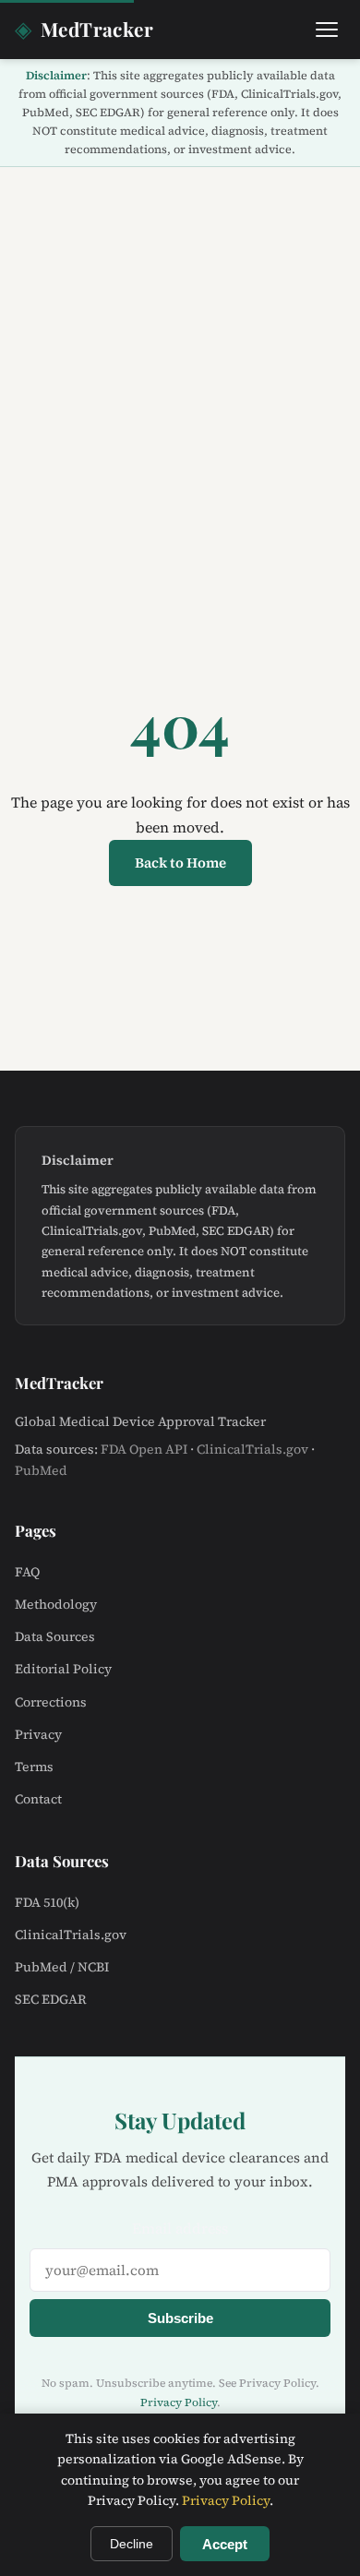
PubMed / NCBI (62, 1967)
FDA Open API (144, 1449)
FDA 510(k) (47, 1902)
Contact (38, 1799)
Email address (180, 2228)
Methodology (56, 1604)
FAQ (27, 1572)
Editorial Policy (63, 1669)
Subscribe (180, 2318)
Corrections (51, 1702)
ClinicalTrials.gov (252, 1449)
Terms (34, 1767)
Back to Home (180, 863)
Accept (225, 2544)
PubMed (41, 1470)
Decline (132, 2544)
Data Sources (55, 1636)
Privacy (38, 1734)
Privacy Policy (179, 2402)
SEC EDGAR (51, 1999)
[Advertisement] (180, 356)
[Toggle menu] (327, 30)
